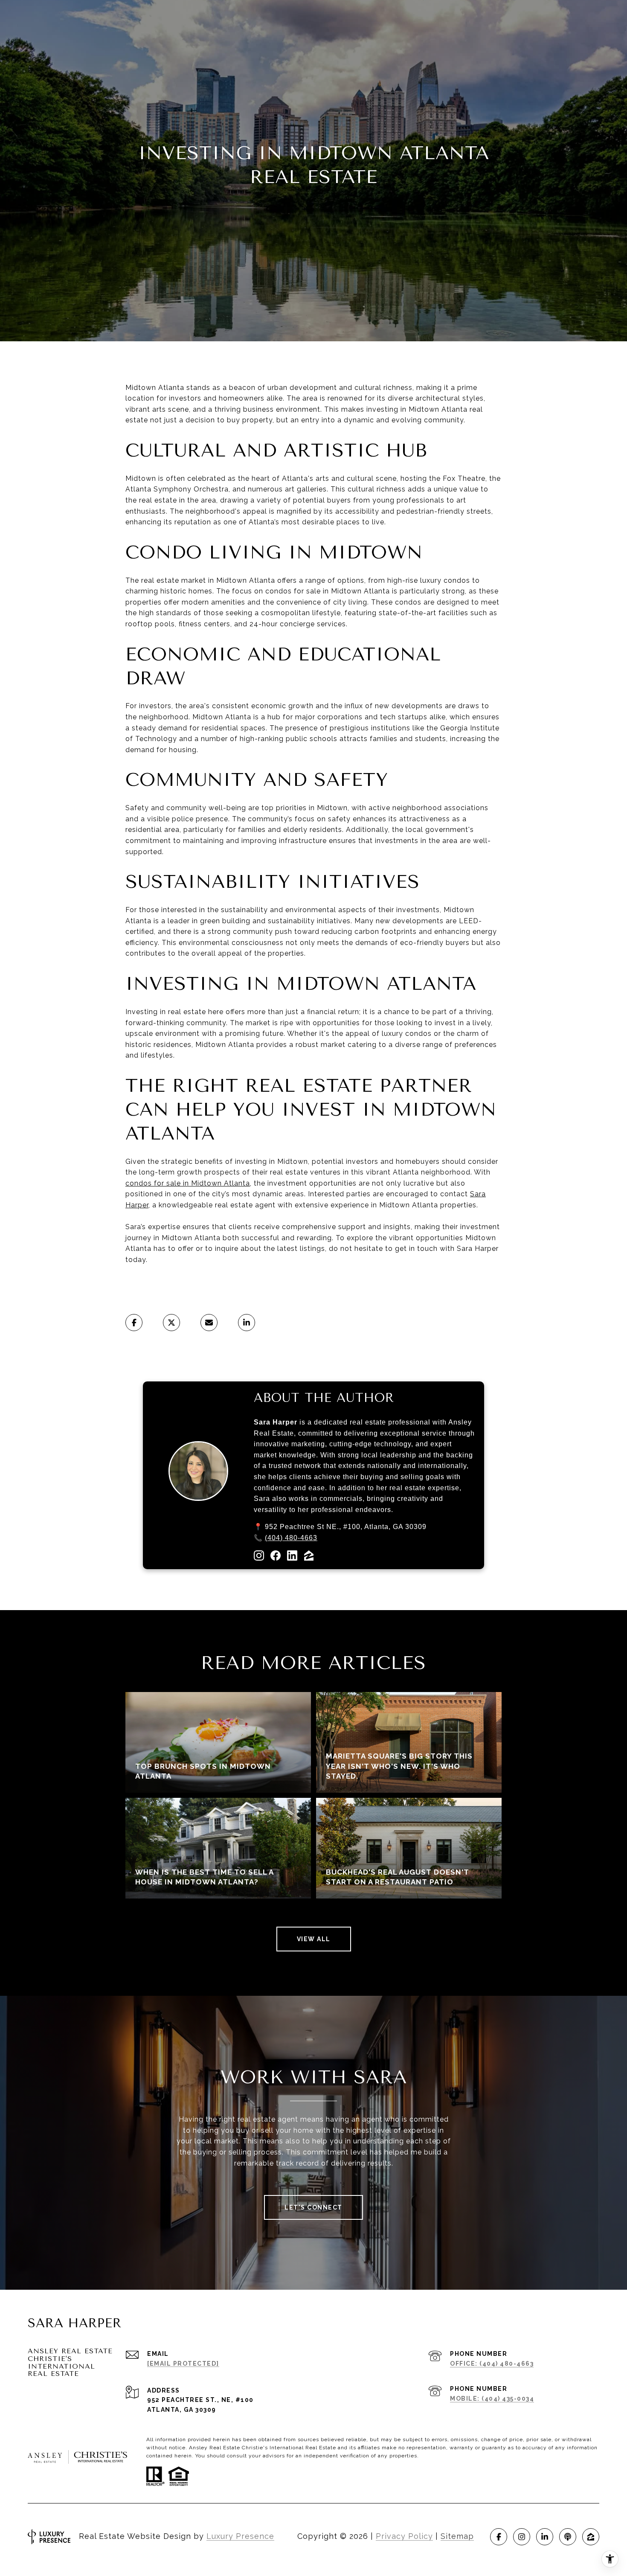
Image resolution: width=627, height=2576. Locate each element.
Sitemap (457, 2536)
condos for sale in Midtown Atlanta (188, 1183)
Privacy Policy (404, 2536)
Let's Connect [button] (313, 2207)
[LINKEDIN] (545, 2537)
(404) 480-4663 (291, 1538)
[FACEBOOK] (499, 2537)
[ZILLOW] (591, 2537)
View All (314, 1939)
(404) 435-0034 (508, 2399)
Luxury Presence (240, 2536)
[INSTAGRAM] (522, 2537)
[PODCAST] (568, 2537)
